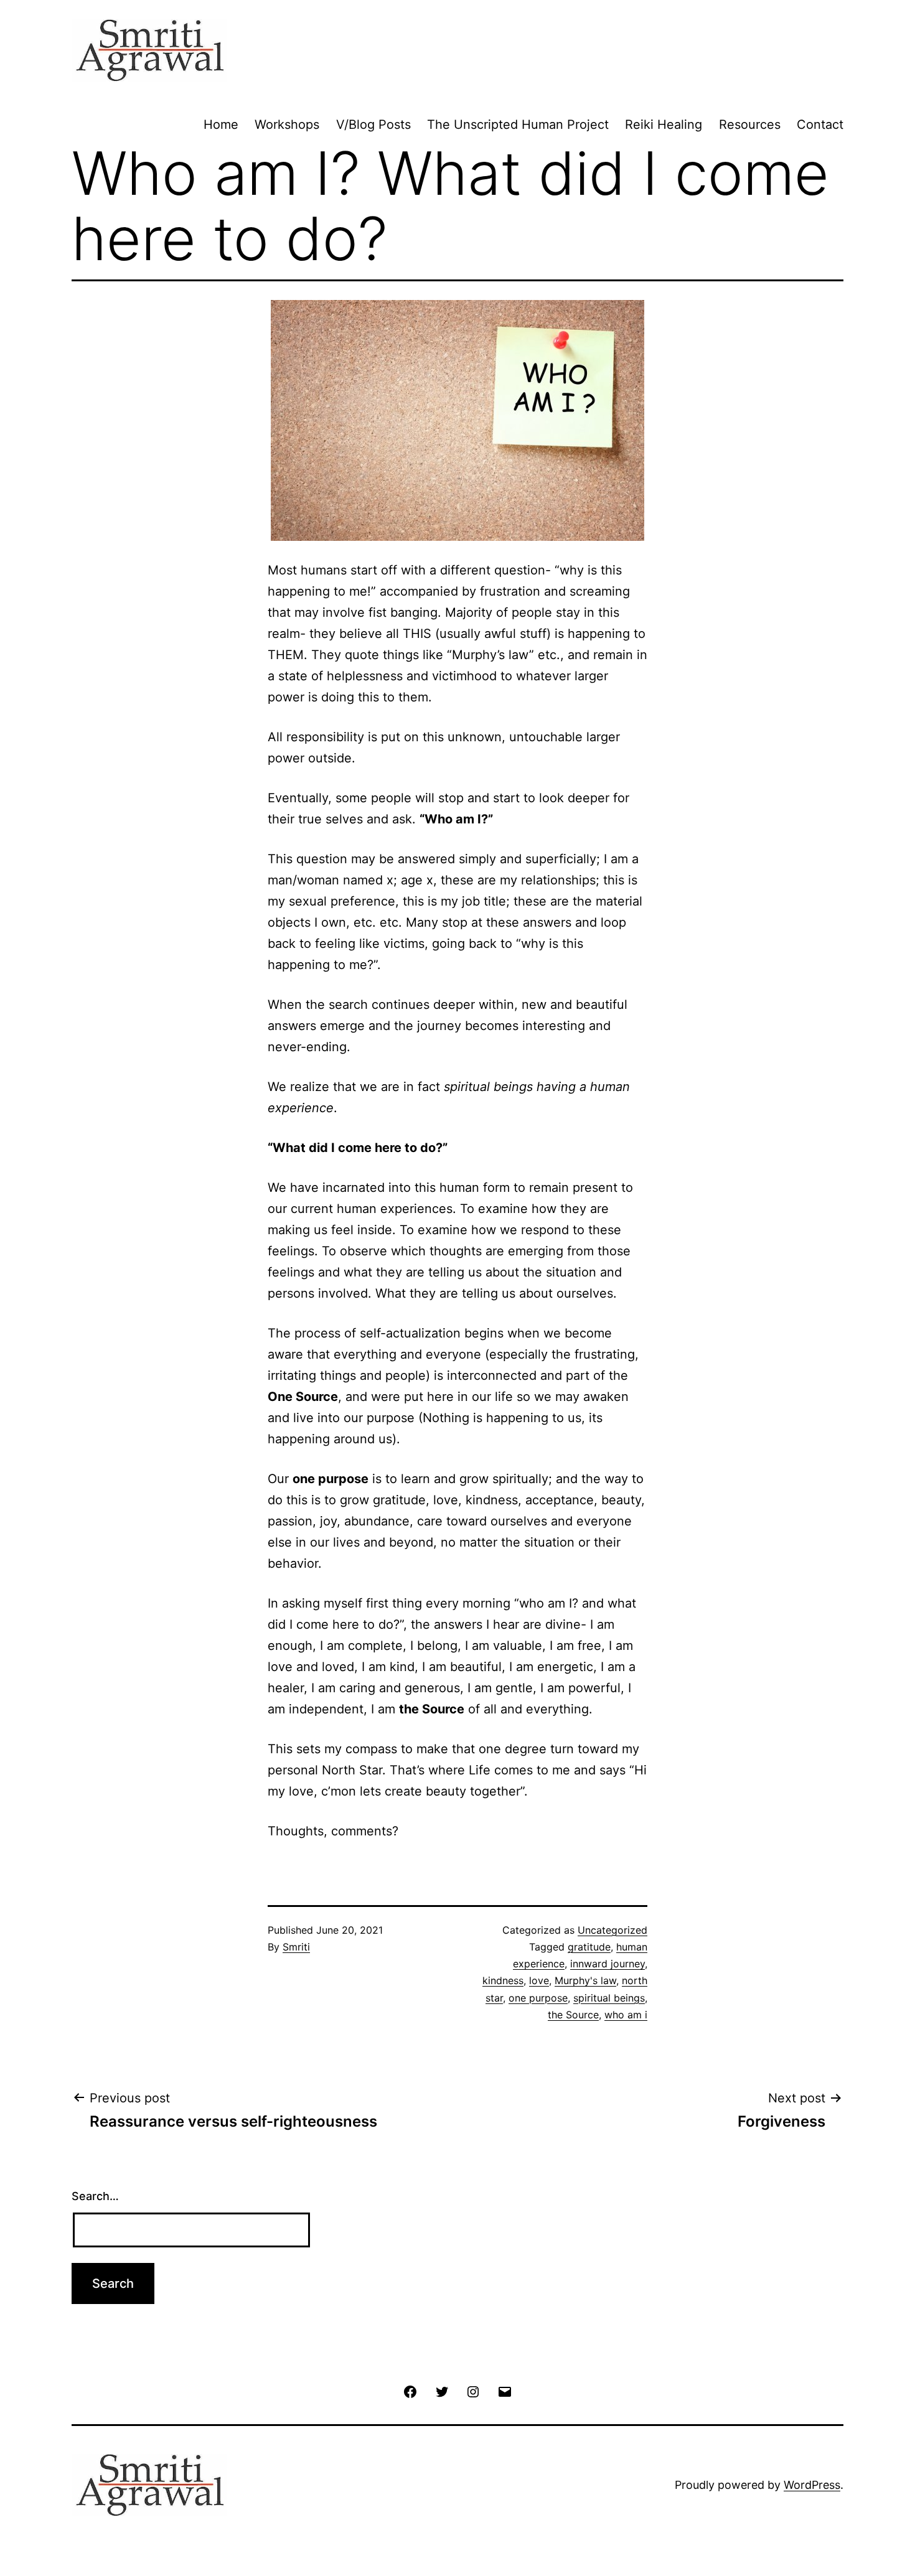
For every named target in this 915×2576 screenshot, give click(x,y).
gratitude (589, 1947)
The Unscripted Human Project (518, 124)
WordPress (812, 2485)
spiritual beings (609, 1998)
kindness (503, 1980)
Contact (820, 124)
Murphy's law (585, 1980)
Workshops (287, 124)
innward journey (608, 1964)
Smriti (296, 1947)
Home (221, 124)
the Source (573, 2015)
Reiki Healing (664, 124)
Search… (95, 2196)
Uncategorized (612, 1930)
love (539, 1980)
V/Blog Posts (373, 124)
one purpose (538, 1998)
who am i (626, 2015)
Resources (750, 124)
